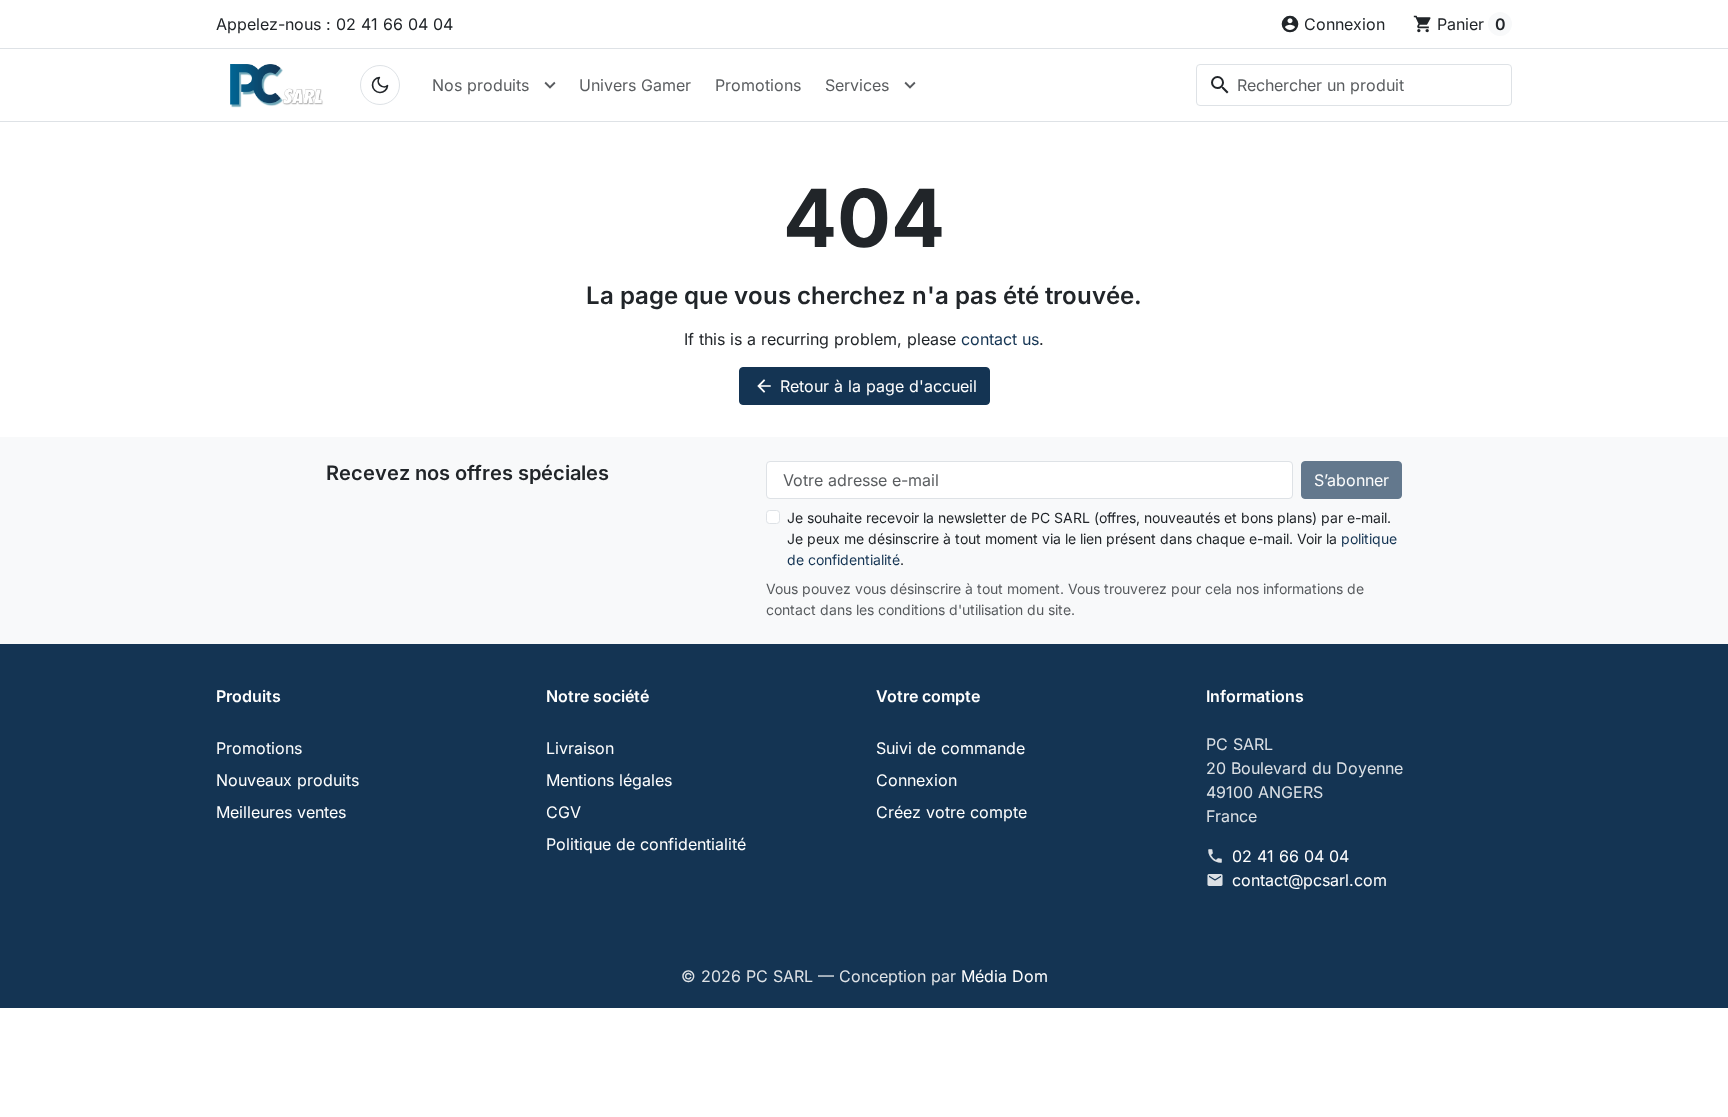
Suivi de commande (950, 748)
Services (857, 85)
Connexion (916, 780)
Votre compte (928, 696)
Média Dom (1004, 976)
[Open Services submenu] (910, 85)
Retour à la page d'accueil (865, 386)
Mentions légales (609, 780)
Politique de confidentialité (646, 844)
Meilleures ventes (281, 812)
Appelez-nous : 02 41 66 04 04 (334, 24)
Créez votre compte (951, 812)
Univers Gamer (635, 85)
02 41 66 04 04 (1290, 856)
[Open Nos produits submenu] (550, 85)
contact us (1000, 339)
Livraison (580, 748)
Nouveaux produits (287, 780)
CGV (563, 812)
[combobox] (1354, 85)
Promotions (758, 85)
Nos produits (480, 85)
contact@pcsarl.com (1309, 880)
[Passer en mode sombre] (380, 85)
